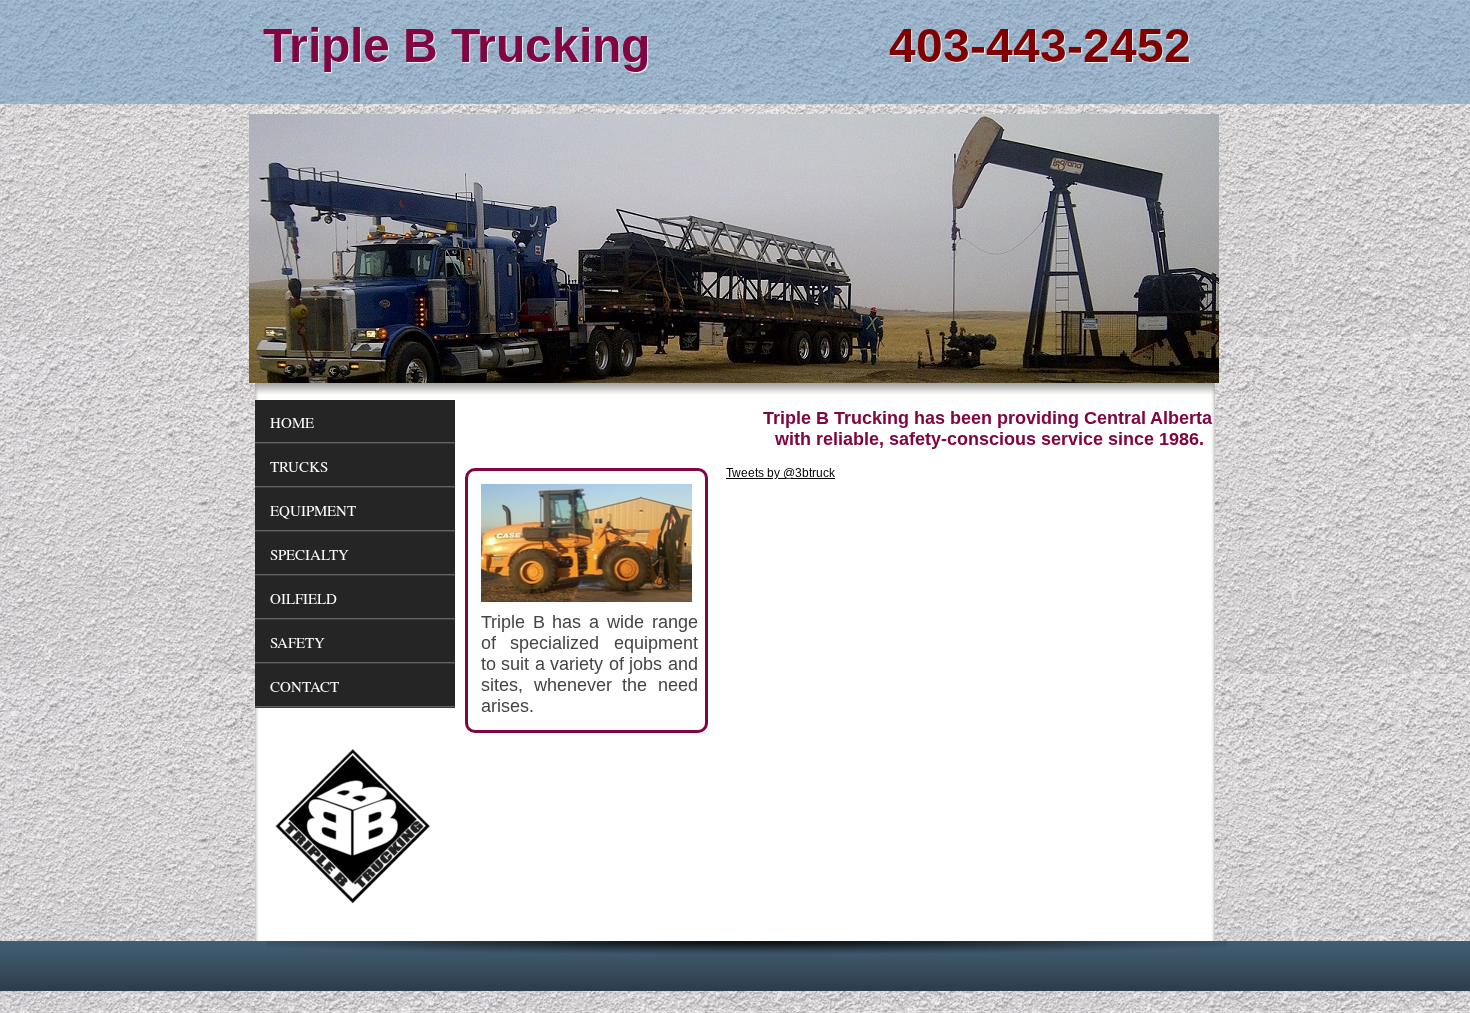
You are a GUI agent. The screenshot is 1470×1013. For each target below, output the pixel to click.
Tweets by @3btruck (780, 473)
